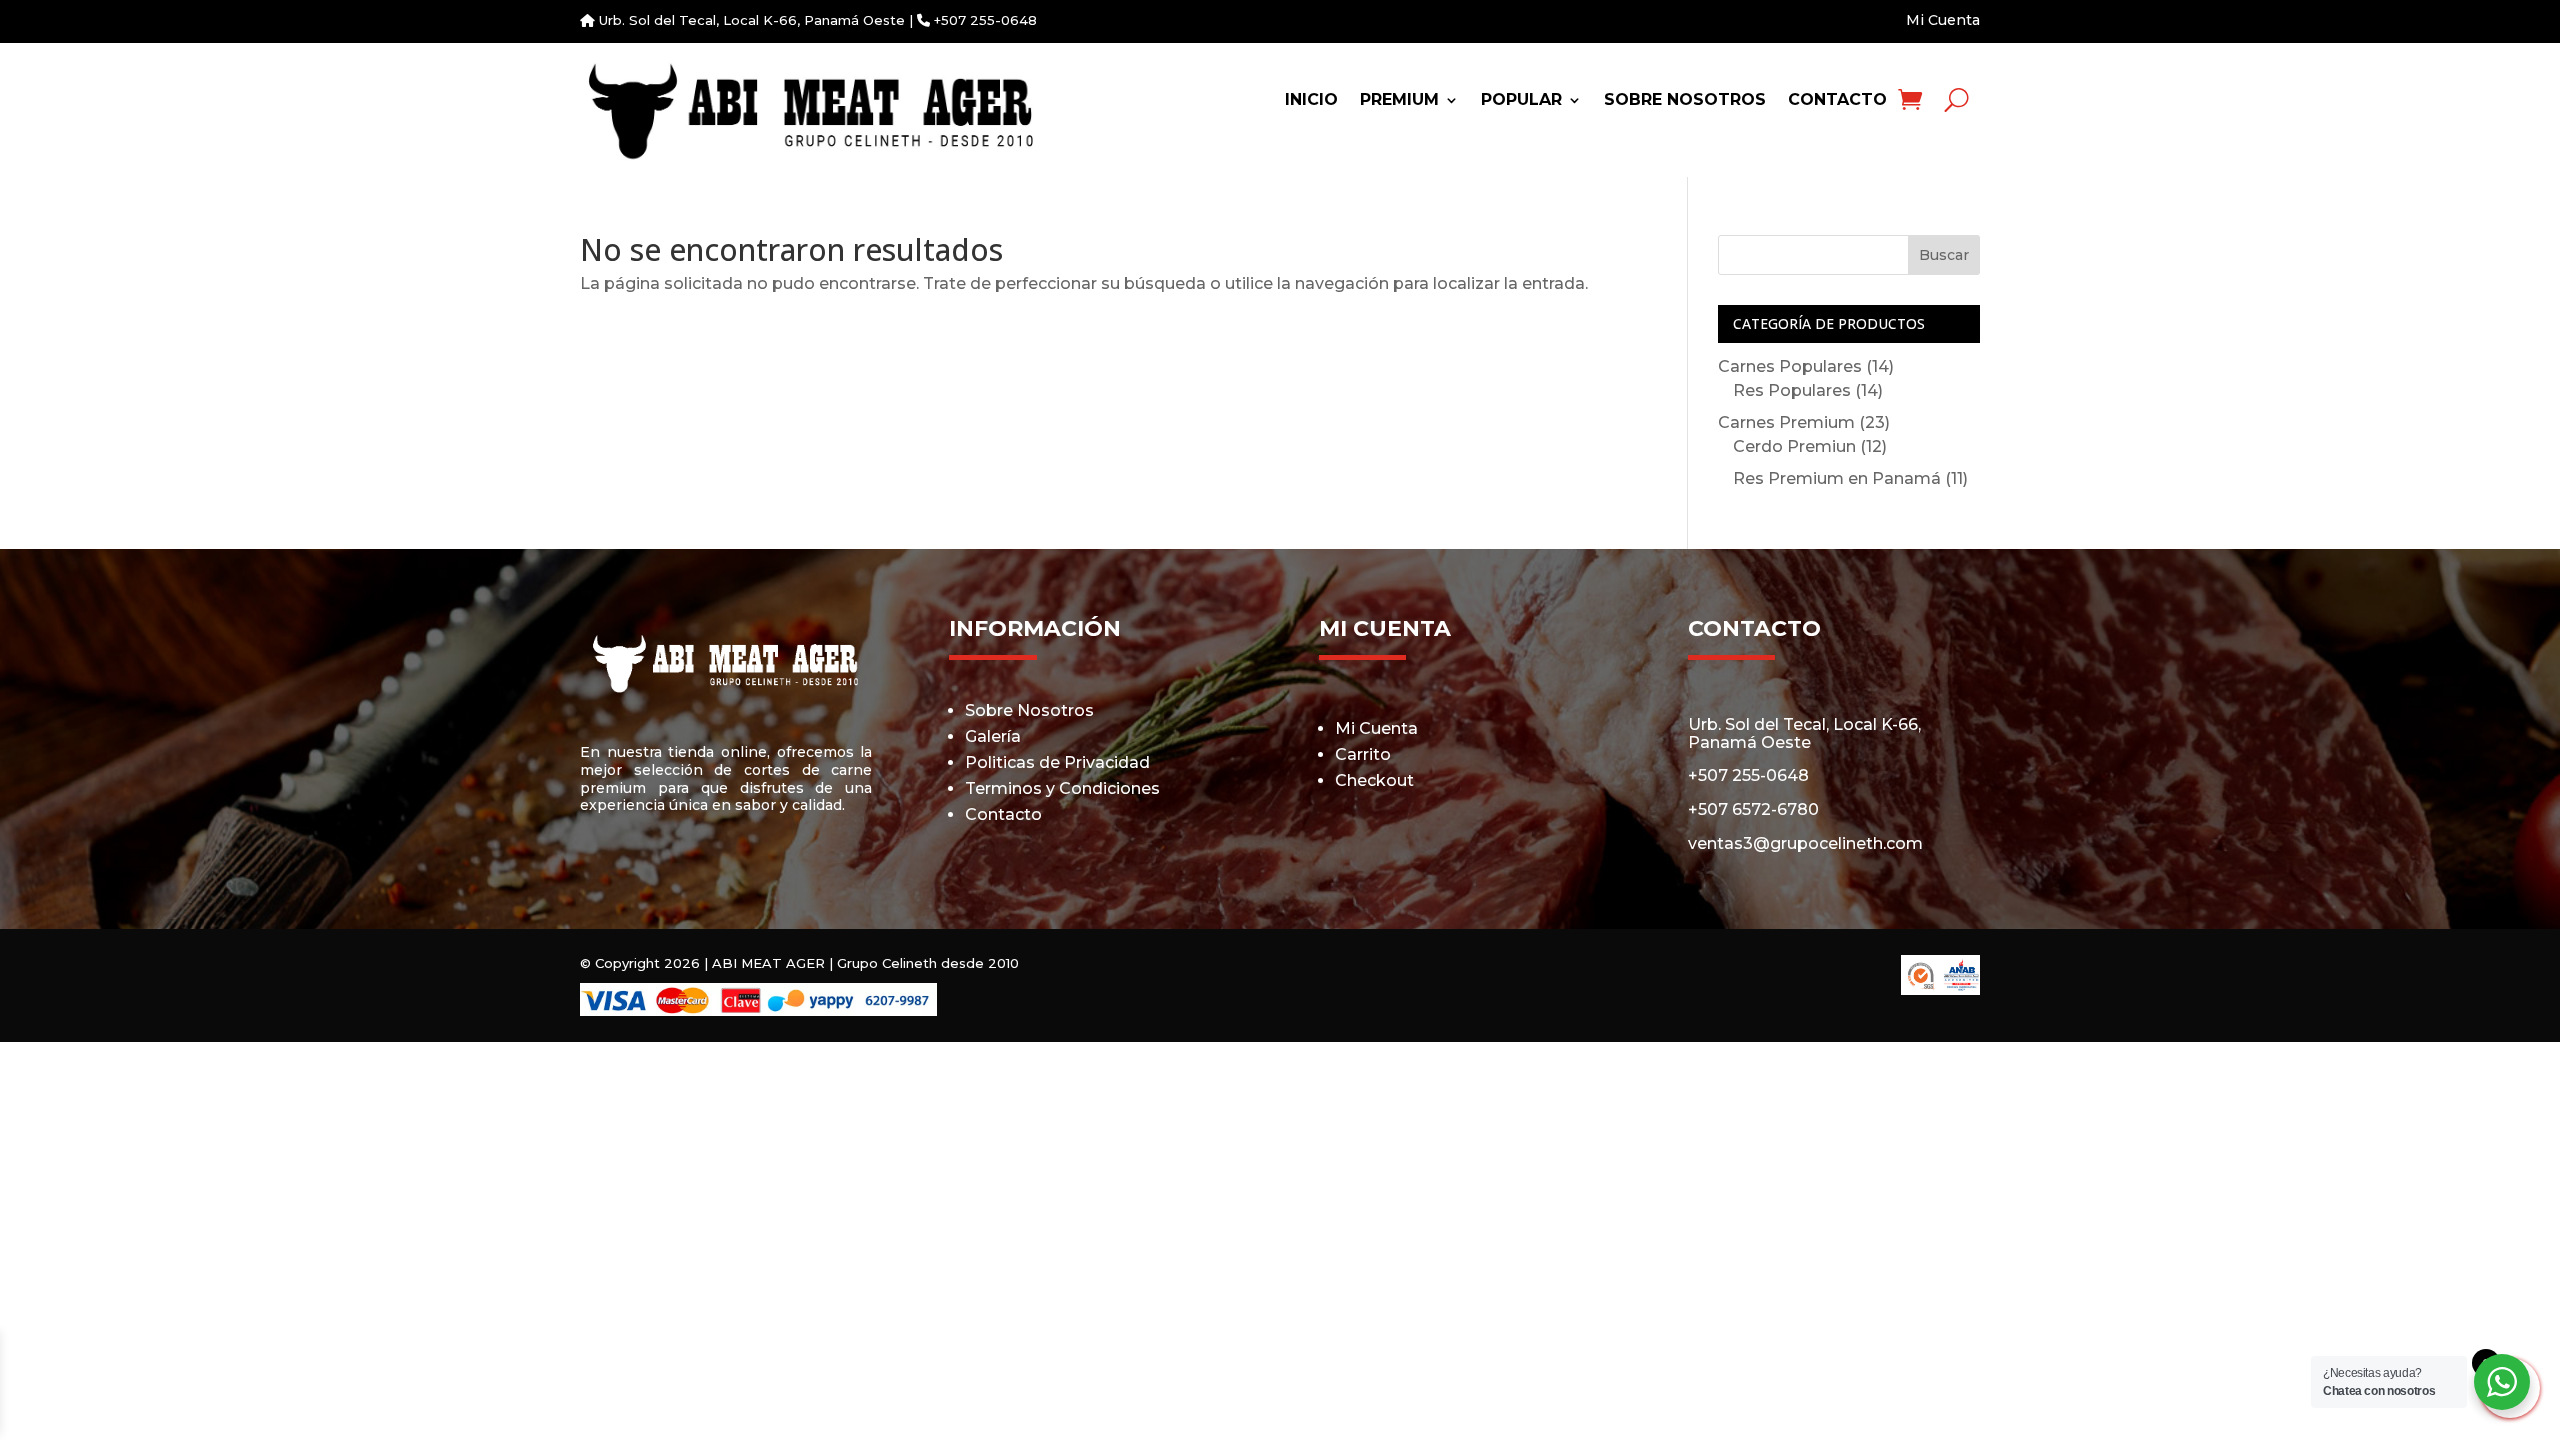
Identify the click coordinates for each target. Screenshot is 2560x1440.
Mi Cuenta (1943, 20)
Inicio (1311, 101)
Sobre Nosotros (1685, 101)
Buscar (1944, 255)
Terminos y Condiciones (1062, 788)
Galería (993, 736)
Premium (1399, 101)
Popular (1521, 101)
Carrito (1363, 754)
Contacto (1837, 101)
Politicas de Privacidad (1057, 762)
